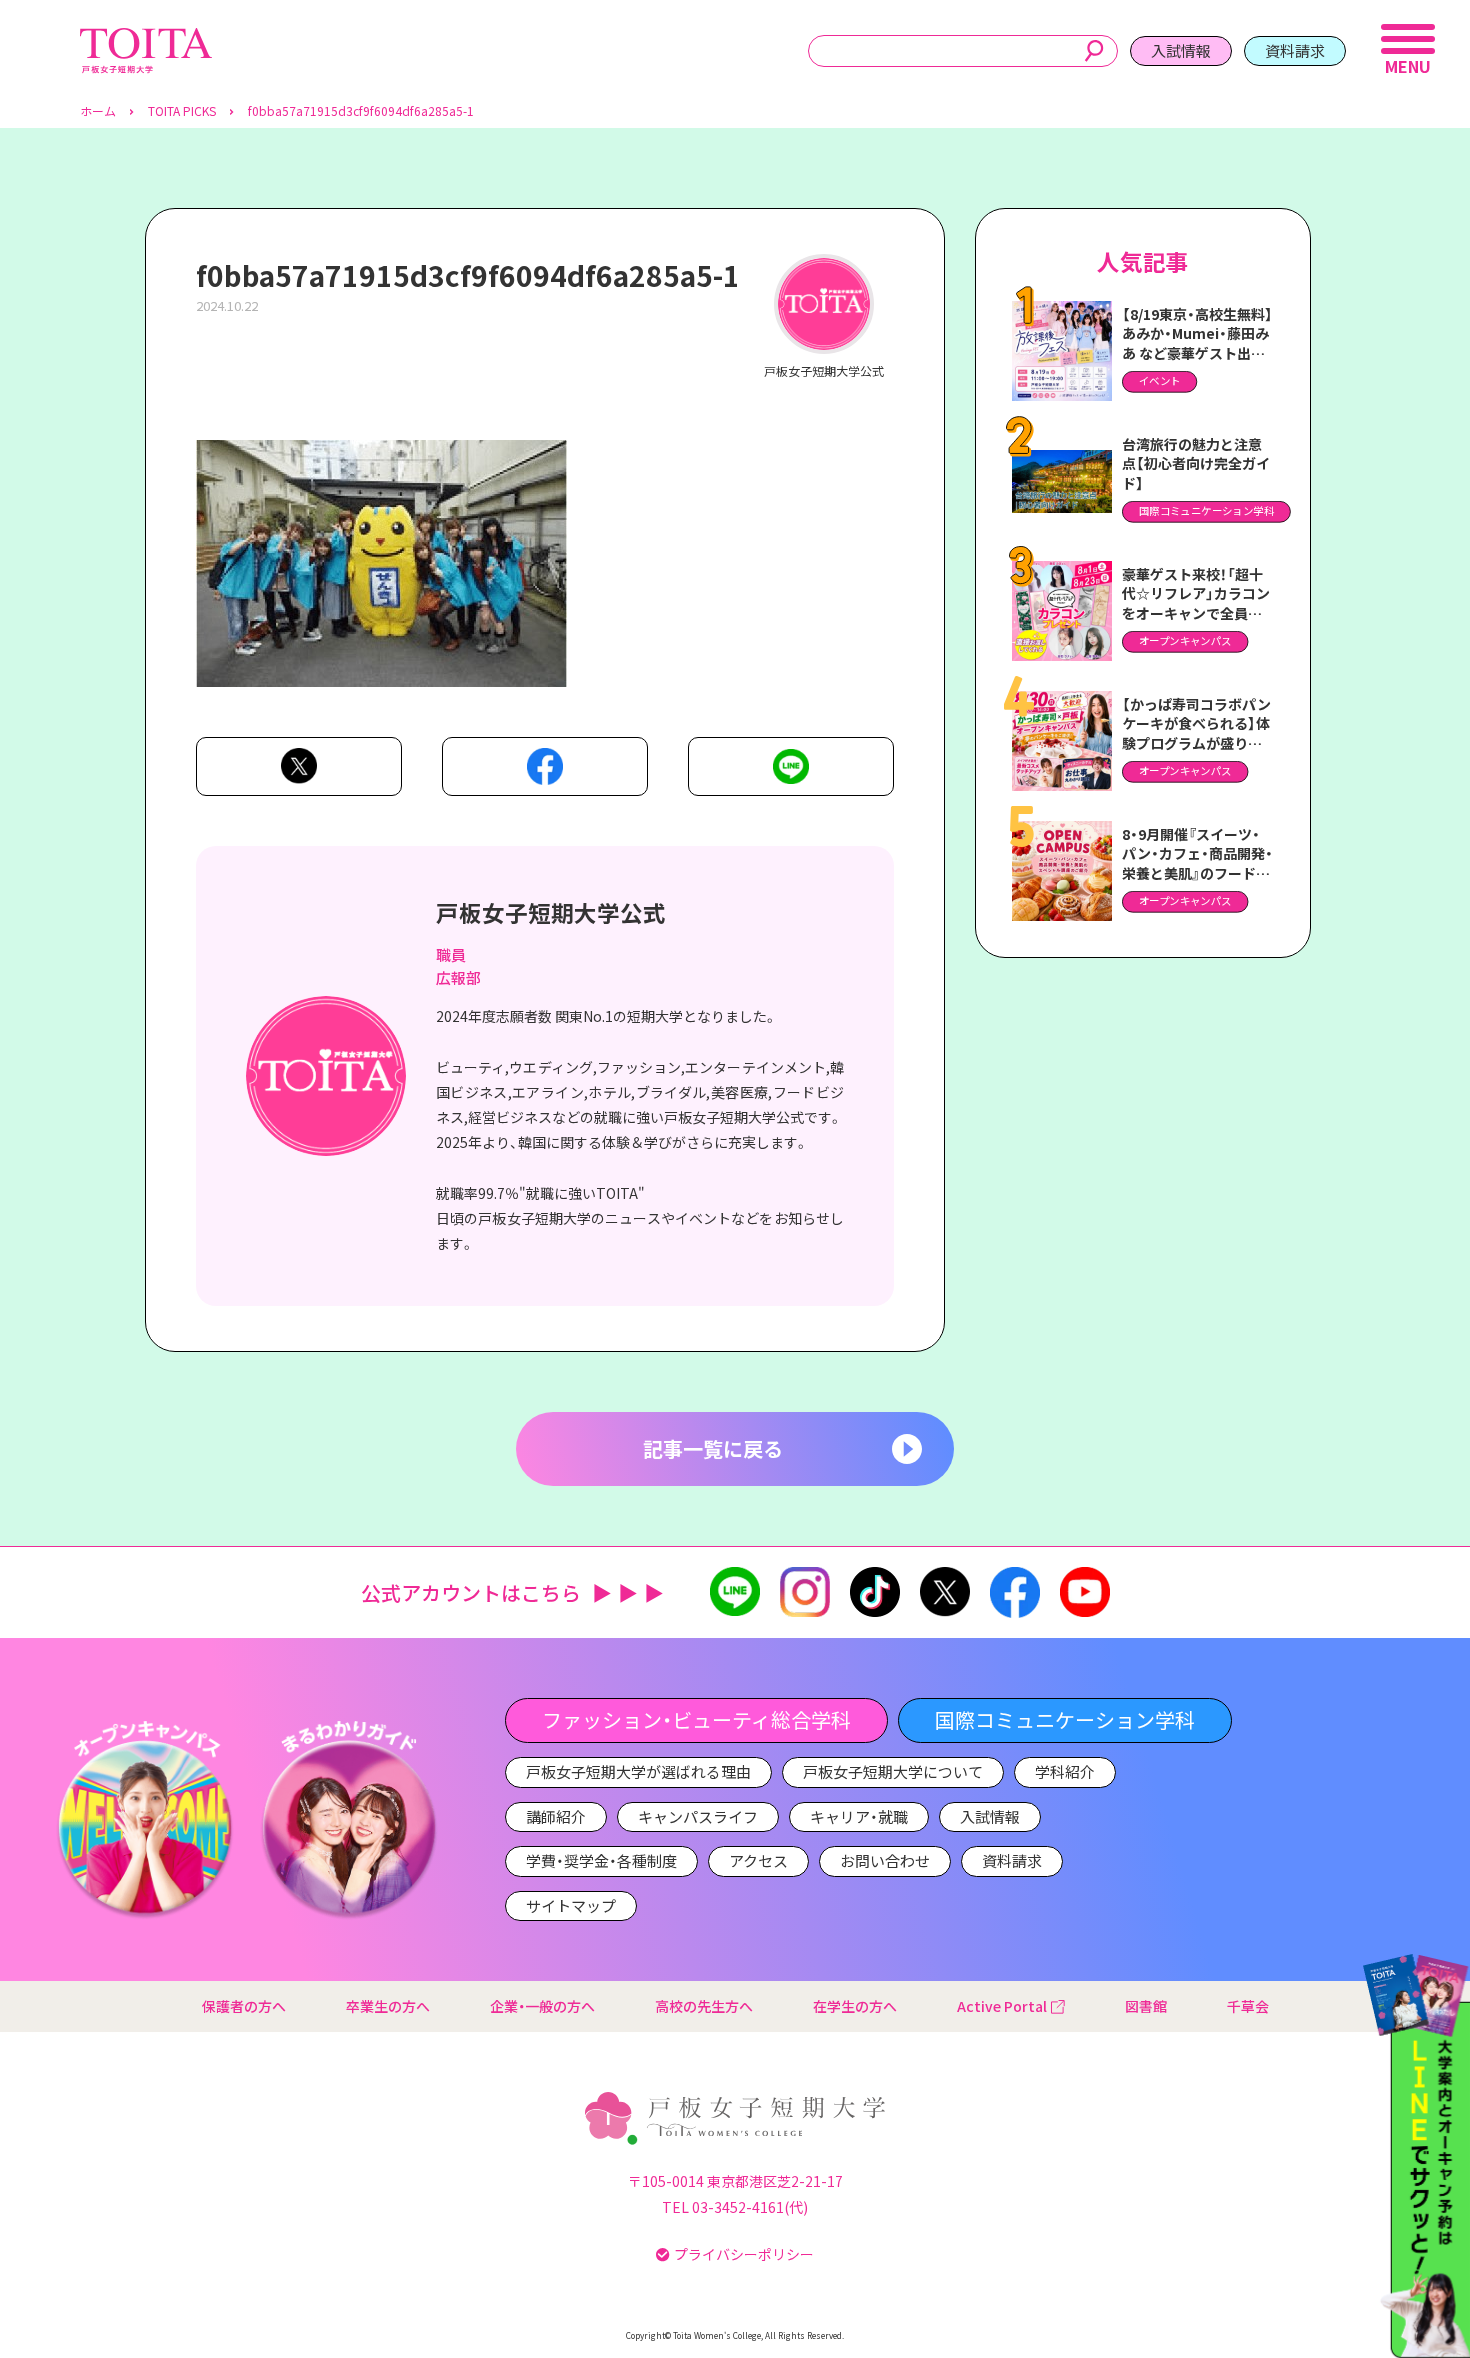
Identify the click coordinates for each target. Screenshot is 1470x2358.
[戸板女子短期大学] (146, 38)
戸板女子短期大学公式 (551, 912)
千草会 (1248, 2006)
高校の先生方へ (704, 2006)
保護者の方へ (244, 2006)
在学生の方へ (855, 2006)
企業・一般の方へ (542, 2006)
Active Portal (1002, 2006)
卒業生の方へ (388, 2006)
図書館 (1146, 2006)
